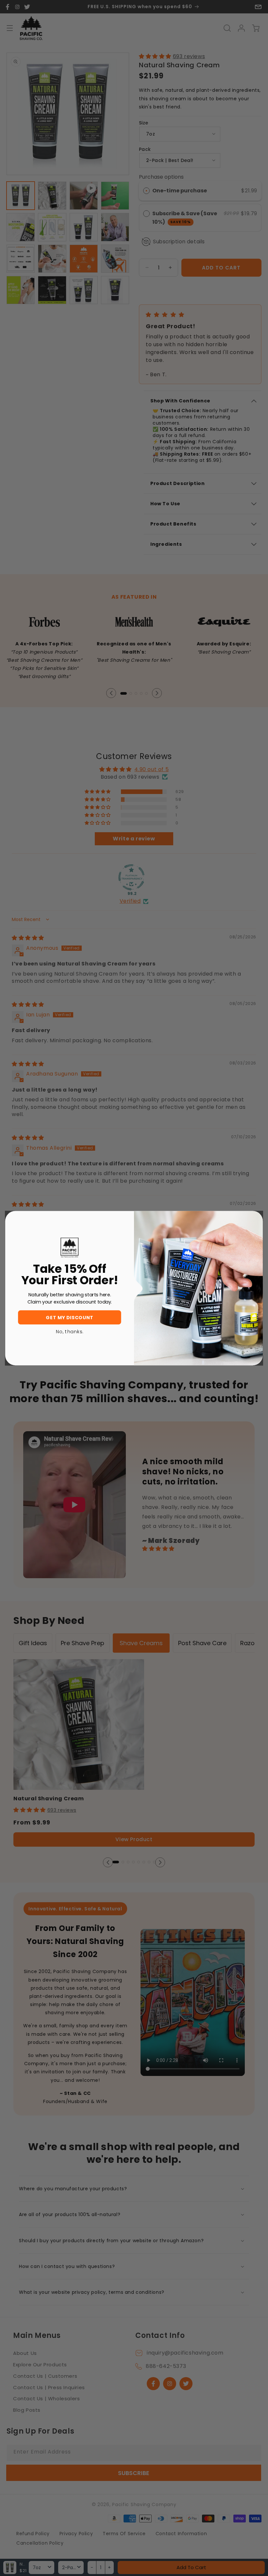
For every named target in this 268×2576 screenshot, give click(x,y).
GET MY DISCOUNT (69, 1317)
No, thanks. (70, 1331)
